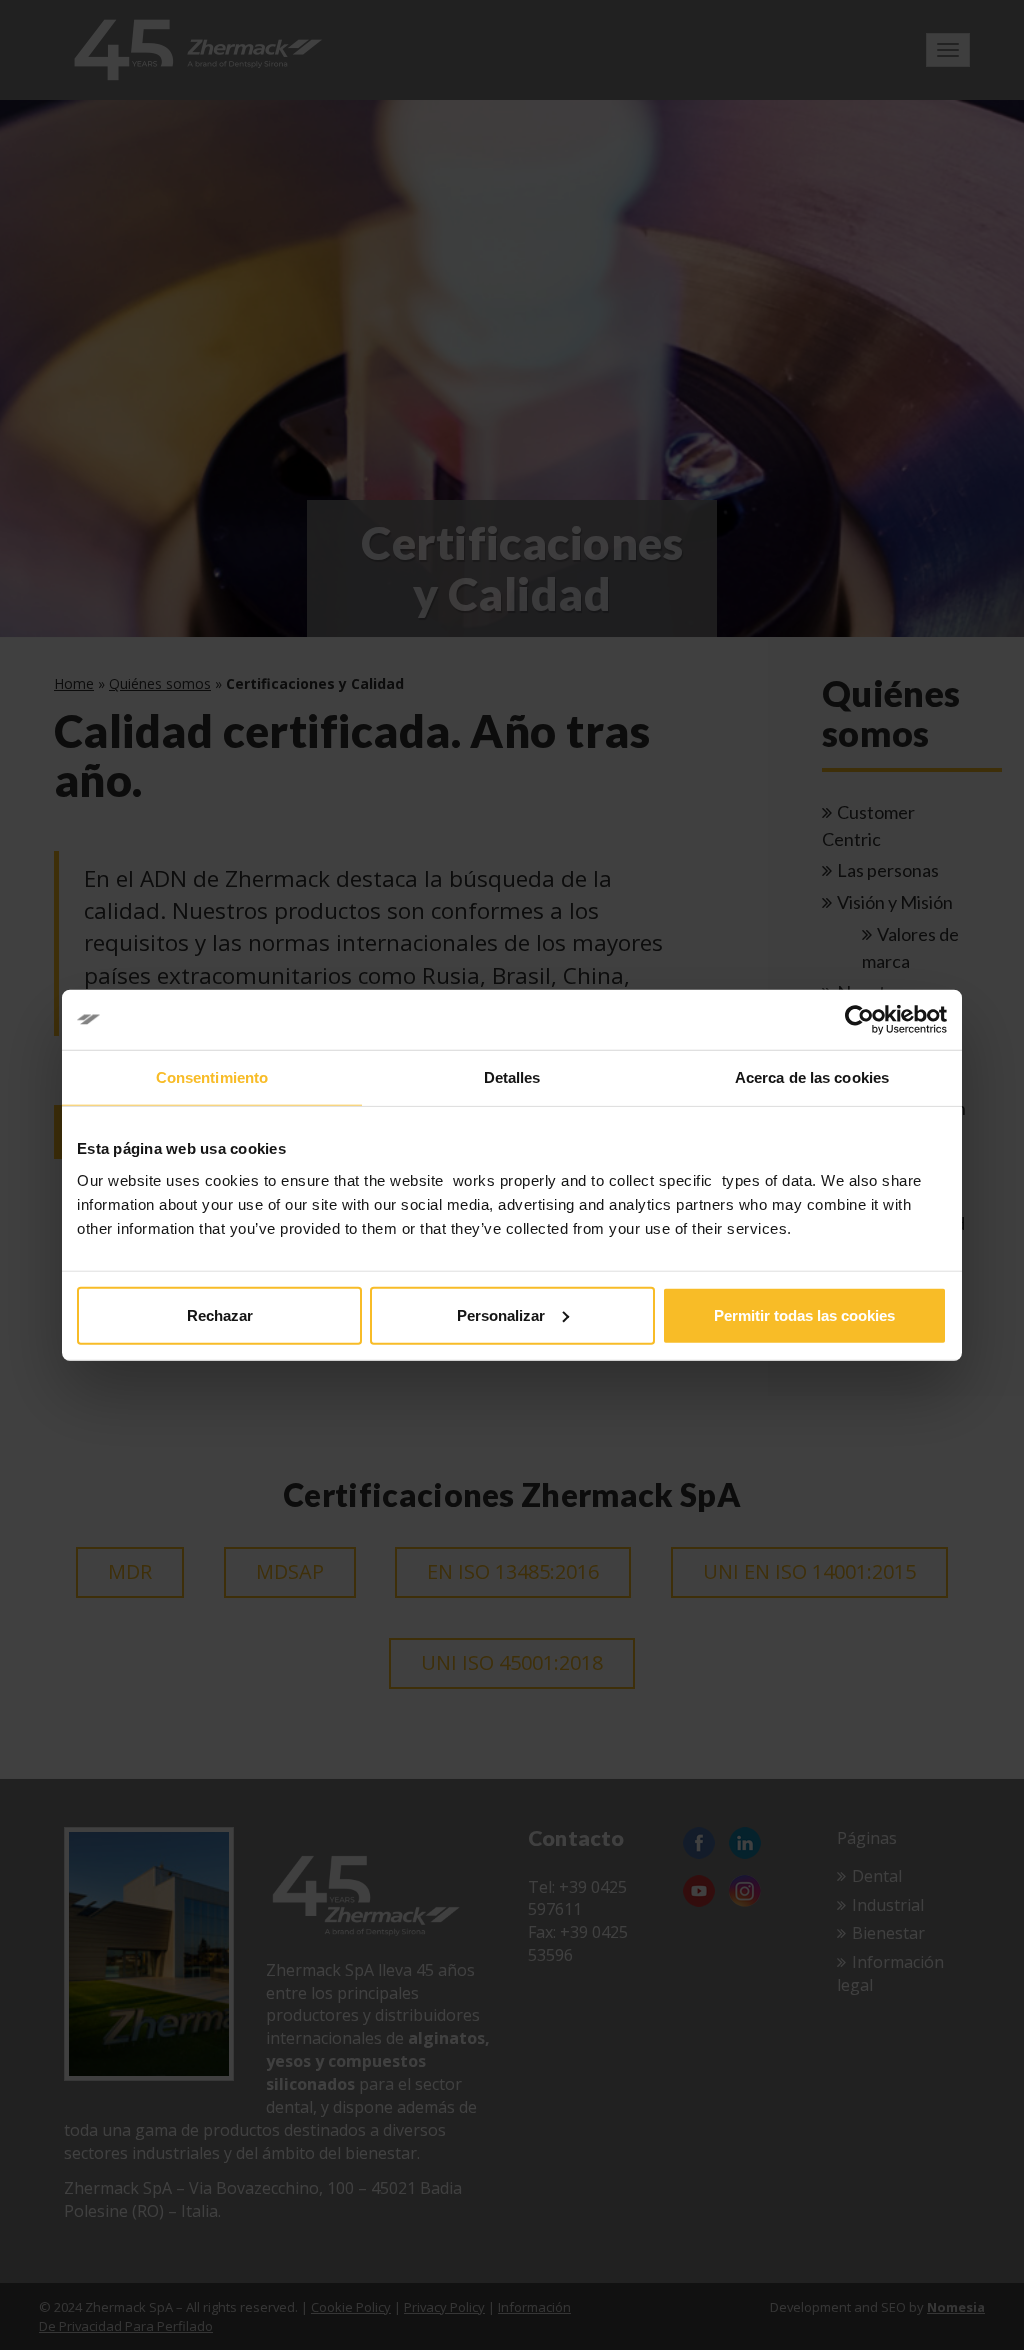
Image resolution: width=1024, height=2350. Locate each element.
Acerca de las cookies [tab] (812, 1077)
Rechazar (220, 1314)
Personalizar (501, 1314)
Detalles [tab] (512, 1077)
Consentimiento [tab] (212, 1077)
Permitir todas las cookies (804, 1314)
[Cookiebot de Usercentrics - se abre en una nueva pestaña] (859, 1020)
